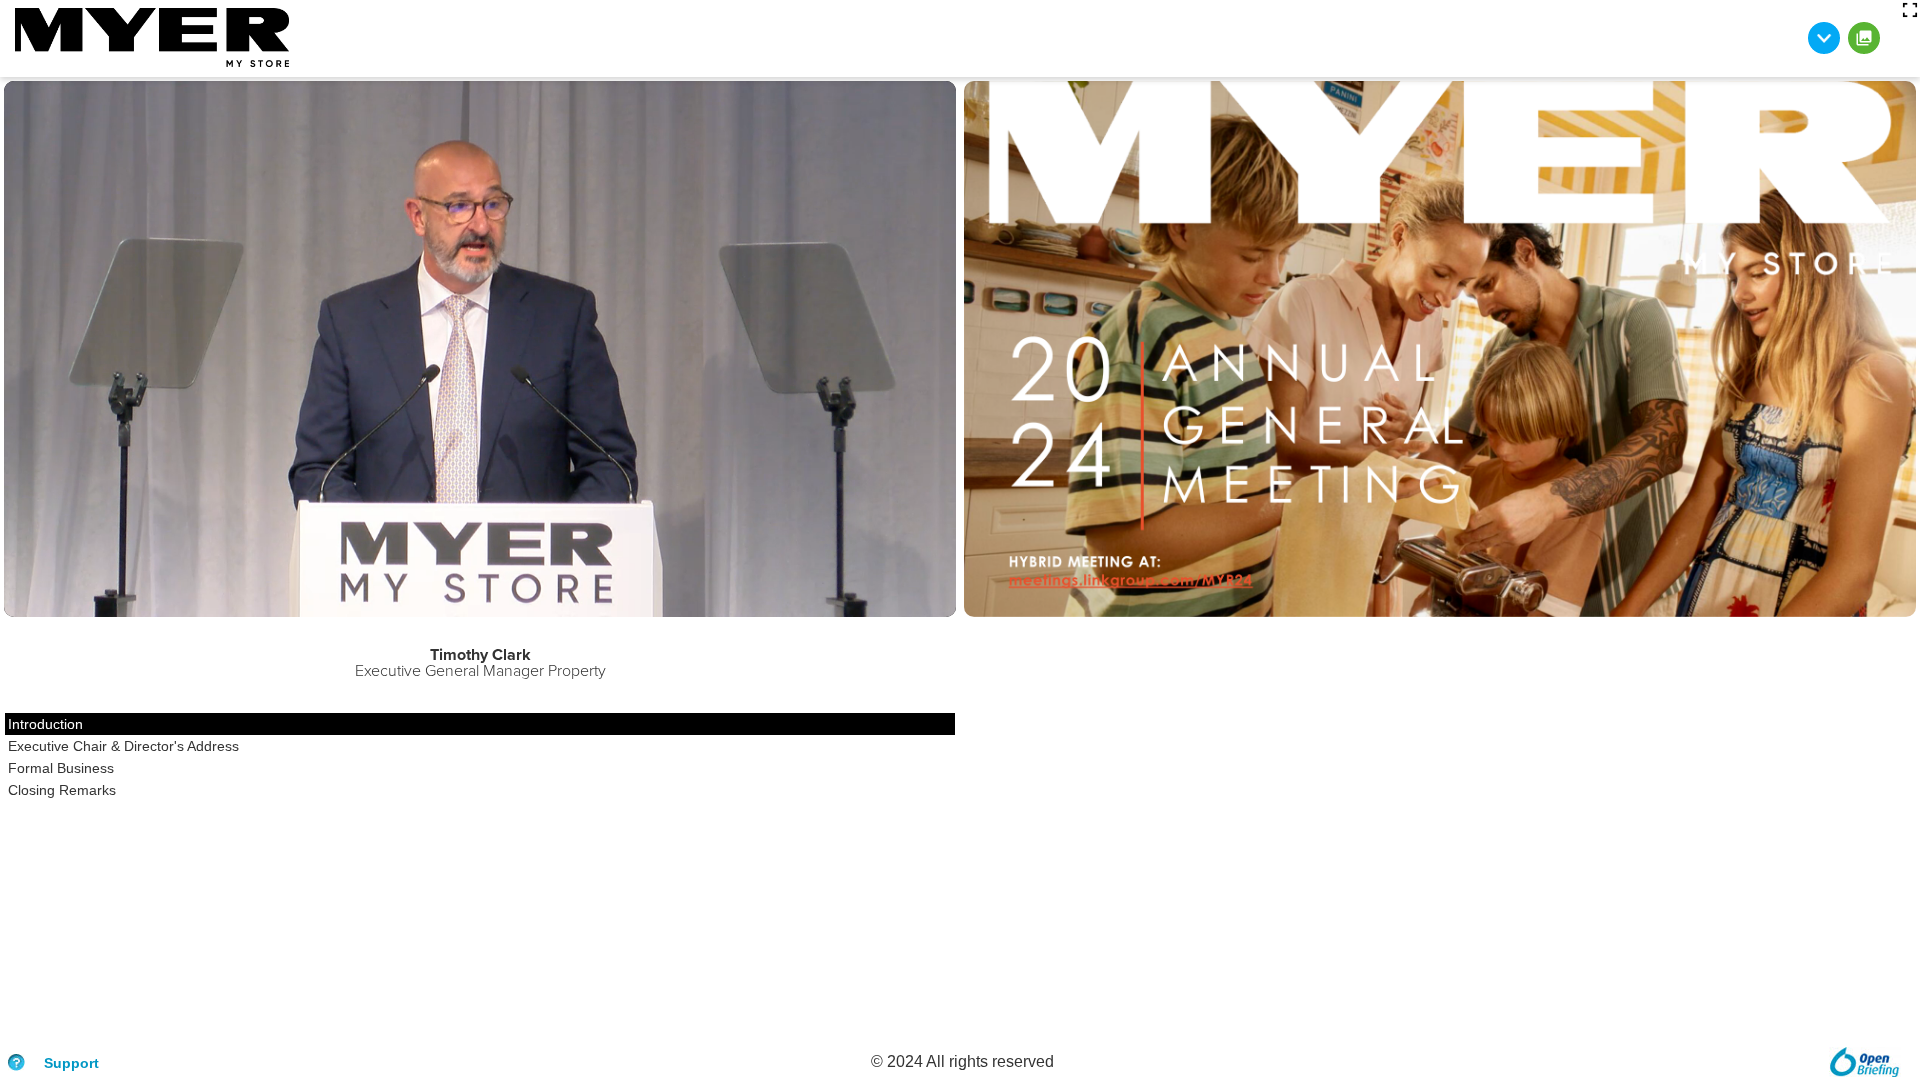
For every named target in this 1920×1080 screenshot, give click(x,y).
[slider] (88, 601)
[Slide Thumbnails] (1864, 38)
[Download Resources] (1824, 38)
